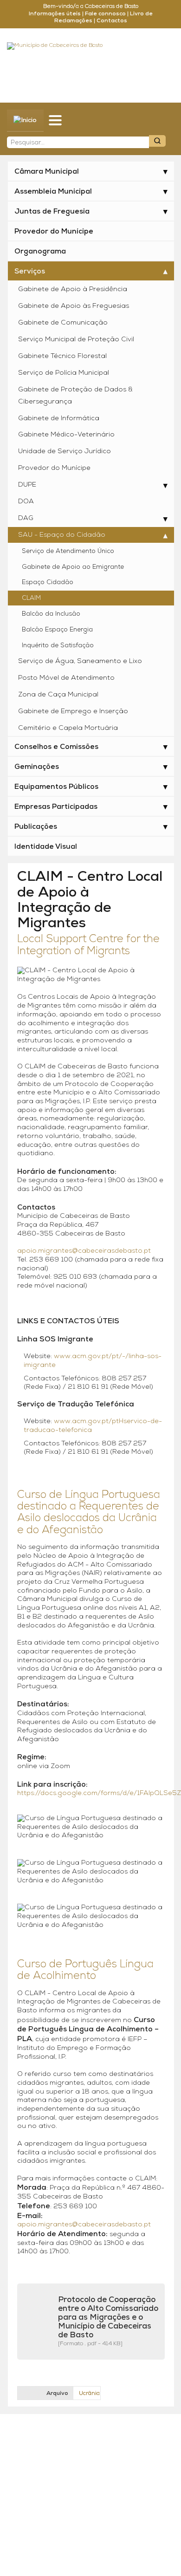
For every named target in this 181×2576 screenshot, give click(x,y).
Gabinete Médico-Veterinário (66, 435)
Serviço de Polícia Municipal (64, 373)
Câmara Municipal (47, 172)
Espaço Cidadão (48, 582)
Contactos (112, 21)
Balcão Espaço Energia (57, 630)
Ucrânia (89, 2394)
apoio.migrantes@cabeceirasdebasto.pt (84, 1251)
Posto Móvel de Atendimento (66, 678)
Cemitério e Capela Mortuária (68, 728)
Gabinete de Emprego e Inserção (73, 712)
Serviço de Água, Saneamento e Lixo (80, 661)
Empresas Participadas (56, 807)
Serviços (30, 272)
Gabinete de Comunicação (63, 323)
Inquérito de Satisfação (58, 646)
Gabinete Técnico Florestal (62, 356)
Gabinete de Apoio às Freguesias (74, 306)
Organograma (40, 252)
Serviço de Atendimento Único (68, 551)
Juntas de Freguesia (52, 212)
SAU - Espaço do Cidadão (62, 535)
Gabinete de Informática (59, 419)
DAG (26, 518)
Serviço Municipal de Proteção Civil (76, 340)
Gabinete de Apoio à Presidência (73, 289)
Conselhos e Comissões (56, 747)
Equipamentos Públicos (56, 787)
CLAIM (31, 598)
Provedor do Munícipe (54, 232)
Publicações (36, 827)
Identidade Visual (46, 847)
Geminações (37, 767)
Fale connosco (105, 14)
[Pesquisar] (157, 141)
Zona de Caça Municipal (58, 695)
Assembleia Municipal (53, 192)
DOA (26, 502)
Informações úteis (55, 14)
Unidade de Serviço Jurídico (65, 452)
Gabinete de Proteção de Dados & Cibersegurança (75, 396)
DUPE (27, 485)
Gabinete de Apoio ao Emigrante (73, 567)
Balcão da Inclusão (51, 614)
